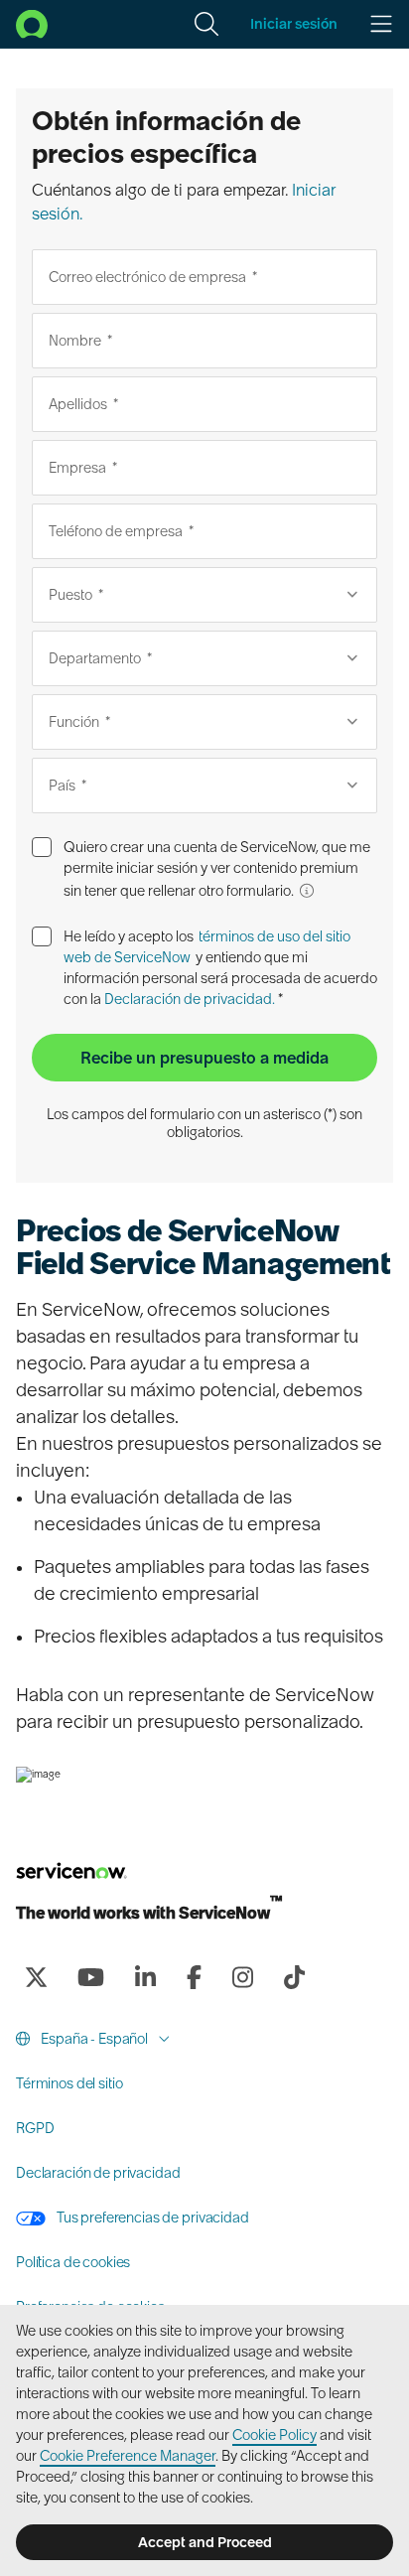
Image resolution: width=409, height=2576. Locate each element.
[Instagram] (242, 1977)
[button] (206, 24)
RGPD (35, 2128)
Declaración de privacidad (98, 2173)
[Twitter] (36, 1977)
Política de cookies (73, 2262)
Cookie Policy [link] (274, 2435)
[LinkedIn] (145, 1977)
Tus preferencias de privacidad (151, 2218)
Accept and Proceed (205, 2542)
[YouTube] (90, 1977)
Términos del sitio (69, 2083)
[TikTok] (294, 1977)
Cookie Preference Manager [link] (128, 2456)
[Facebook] (194, 1977)
